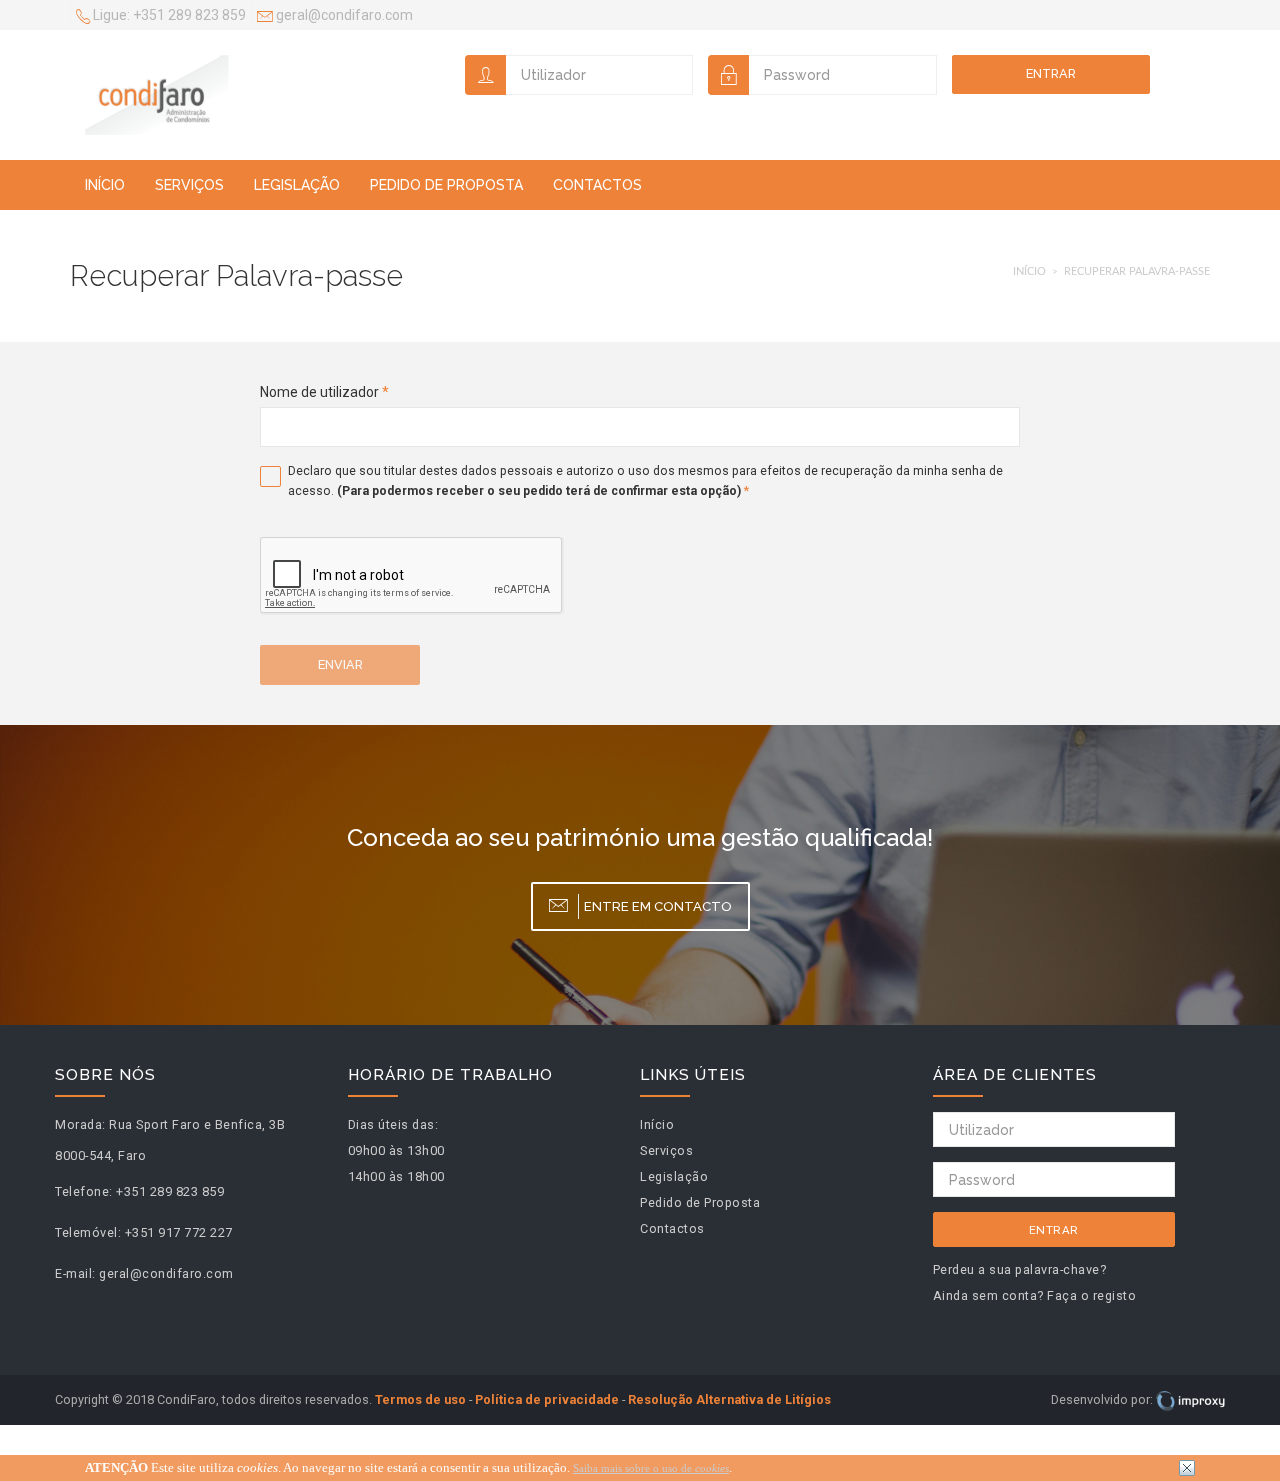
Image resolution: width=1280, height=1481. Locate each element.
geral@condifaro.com (343, 15)
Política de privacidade (547, 1399)
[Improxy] (1190, 1399)
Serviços (189, 185)
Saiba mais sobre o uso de (651, 1468)
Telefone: (84, 1191)
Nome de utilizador (324, 392)
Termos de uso (420, 1399)
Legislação (297, 185)
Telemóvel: (88, 1232)
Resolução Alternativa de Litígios (729, 1399)
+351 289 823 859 (169, 15)
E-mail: (75, 1273)
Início (105, 185)
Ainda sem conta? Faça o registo (1035, 1295)
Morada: (80, 1124)
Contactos (597, 185)
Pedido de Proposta (446, 185)
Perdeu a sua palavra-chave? (1020, 1269)
